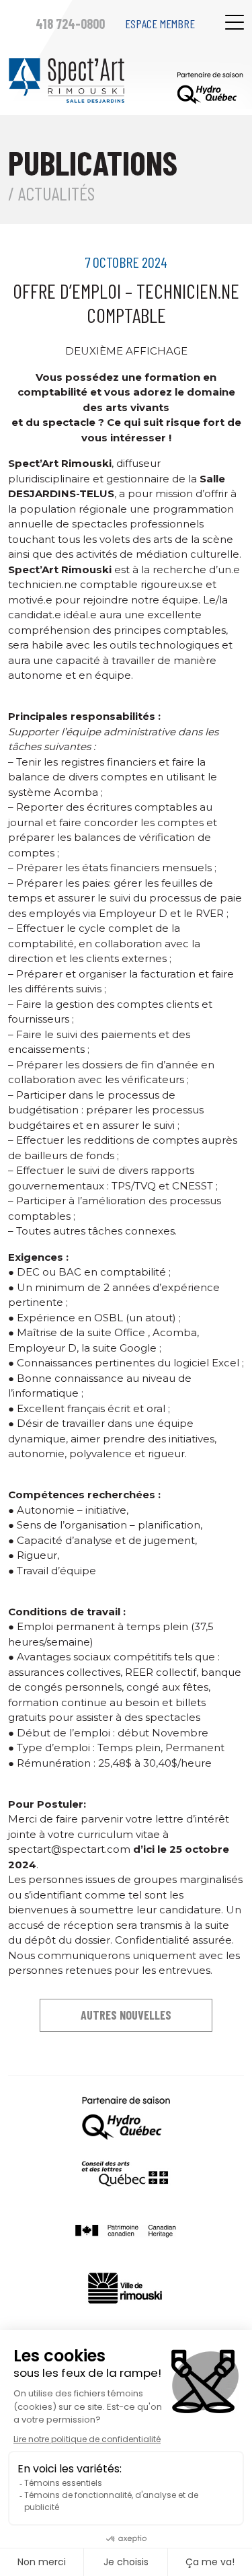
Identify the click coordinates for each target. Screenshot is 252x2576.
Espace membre (160, 24)
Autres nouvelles (126, 2015)
